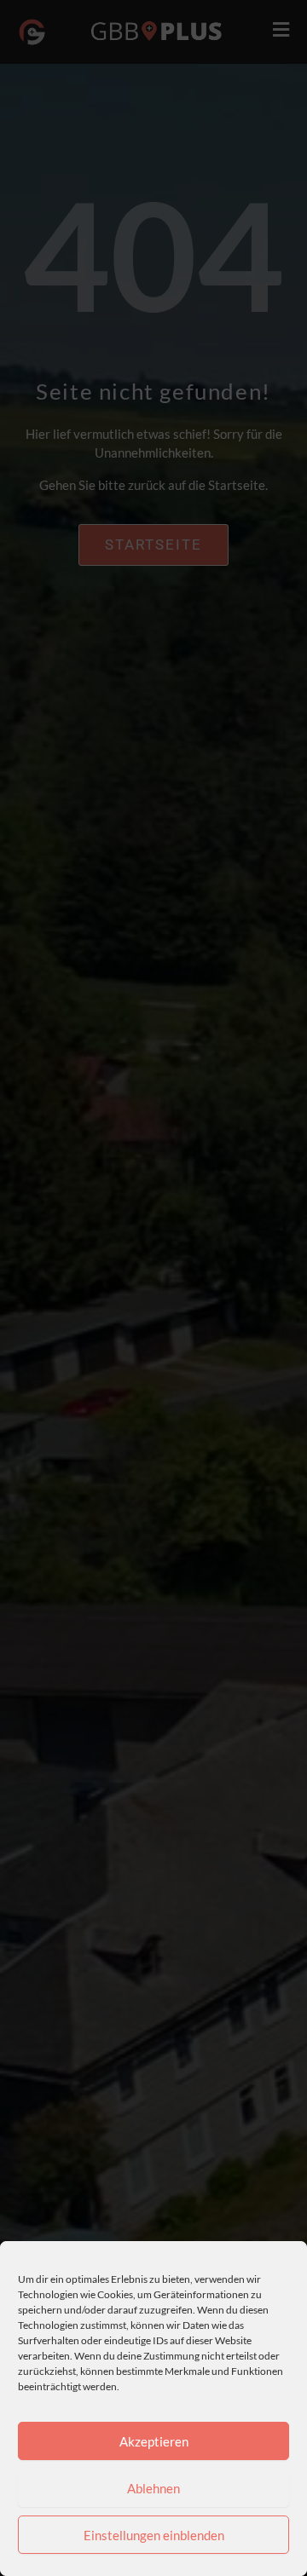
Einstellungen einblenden (154, 2535)
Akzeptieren (154, 2441)
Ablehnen (153, 2488)
